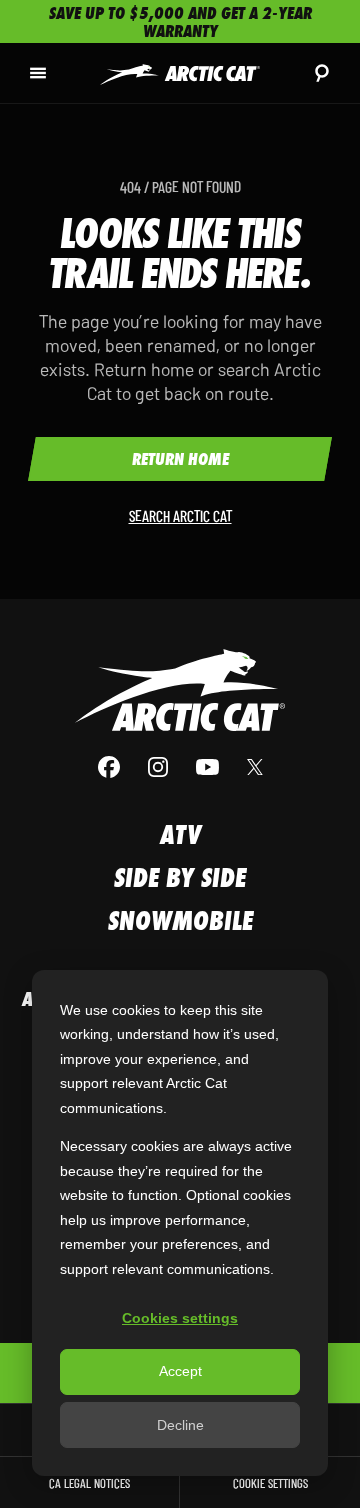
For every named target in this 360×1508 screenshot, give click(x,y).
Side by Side (180, 877)
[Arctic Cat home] (180, 73)
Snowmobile (180, 920)
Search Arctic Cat (180, 515)
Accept (180, 1371)
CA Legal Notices (89, 1482)
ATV (180, 834)
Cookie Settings (270, 1482)
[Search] (322, 73)
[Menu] (38, 73)
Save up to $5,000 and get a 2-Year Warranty (180, 22)
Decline (180, 1425)
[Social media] (180, 767)
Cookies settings (180, 1318)
